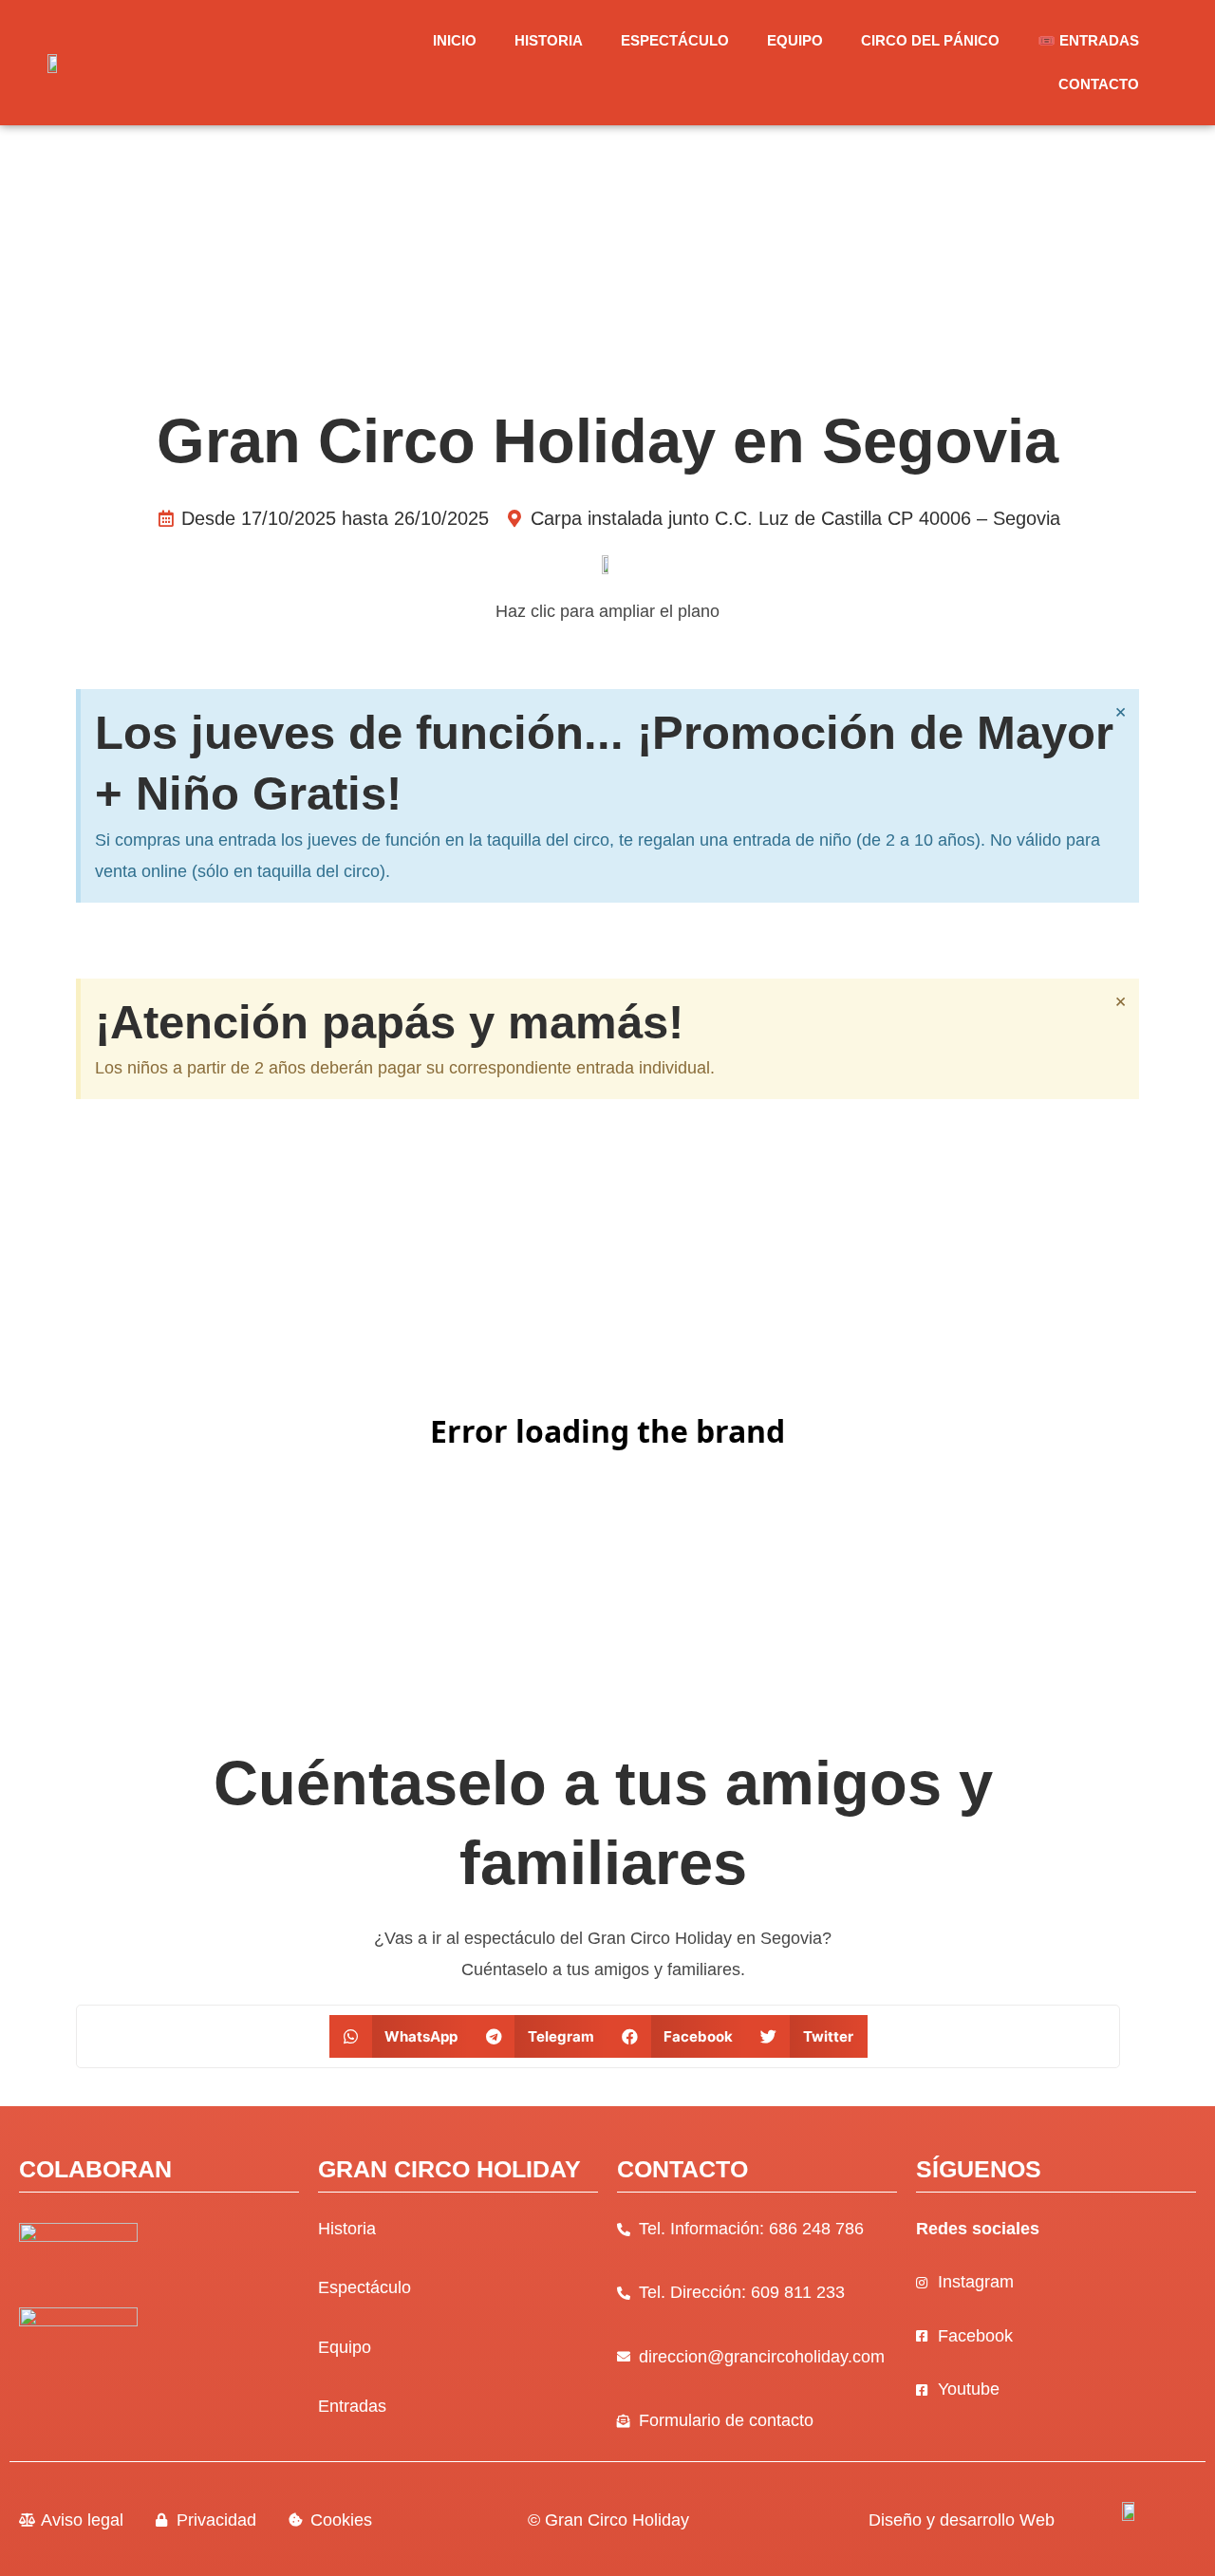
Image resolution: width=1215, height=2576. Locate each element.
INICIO (455, 40)
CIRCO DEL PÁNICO (930, 40)
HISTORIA (549, 40)
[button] (401, 2036)
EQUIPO (795, 40)
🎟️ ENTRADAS (1088, 40)
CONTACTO (1099, 84)
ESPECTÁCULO (675, 40)
